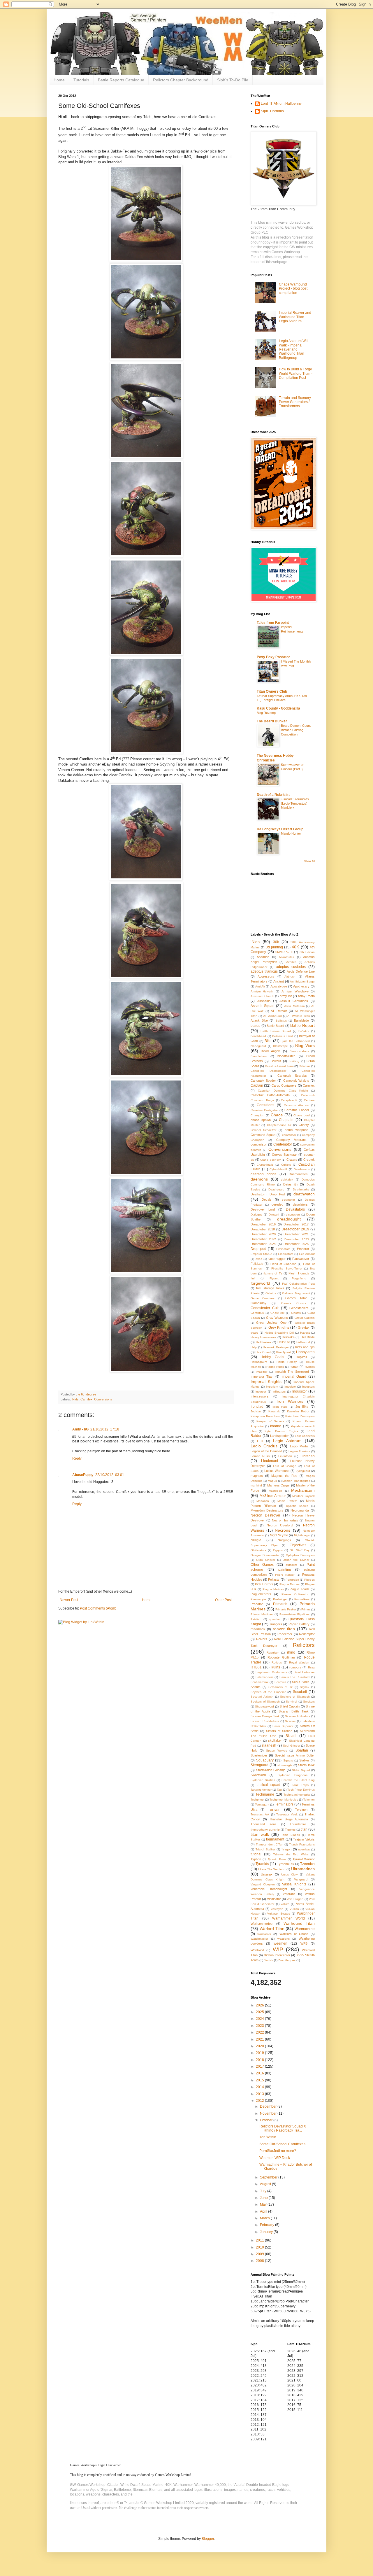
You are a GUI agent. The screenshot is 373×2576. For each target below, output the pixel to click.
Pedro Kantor (285, 1575)
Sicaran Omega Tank (265, 1716)
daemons (259, 1179)
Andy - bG (80, 1429)
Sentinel (291, 1702)
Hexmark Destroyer (276, 1347)
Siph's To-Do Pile (233, 80)
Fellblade (257, 1264)
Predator (257, 1604)
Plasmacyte (258, 1599)
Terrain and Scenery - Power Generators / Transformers (296, 402)
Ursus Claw (289, 1874)
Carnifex (86, 1399)
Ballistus (281, 1021)
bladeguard (258, 1046)
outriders (291, 1565)
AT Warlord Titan (299, 1016)
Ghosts (296, 1313)
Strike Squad (301, 1770)
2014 (260, 2087)
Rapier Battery (299, 1624)
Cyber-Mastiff (278, 1169)
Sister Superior (283, 1726)
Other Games (262, 1565)
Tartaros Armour (261, 1790)
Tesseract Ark (260, 1814)
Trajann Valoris (304, 1839)
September (269, 2177)
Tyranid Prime (277, 1859)
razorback (258, 1629)
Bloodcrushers (299, 1051)
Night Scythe (279, 1535)
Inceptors (308, 1387)
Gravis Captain (305, 1318)
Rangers (276, 1624)
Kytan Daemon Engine (281, 1431)
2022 (260, 2032)
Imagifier (262, 1372)
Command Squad (263, 1135)
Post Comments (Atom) (98, 1608)
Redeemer (285, 1634)
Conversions (103, 1399)
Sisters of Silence (279, 1731)
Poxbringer (280, 1599)
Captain (257, 1085)
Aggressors (266, 976)
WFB (304, 1943)
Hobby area (305, 1352)
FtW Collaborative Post (298, 1284)
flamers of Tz (273, 1273)
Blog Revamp (266, 713)
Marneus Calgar (279, 1485)
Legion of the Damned (266, 1451)
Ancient (279, 981)
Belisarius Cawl (283, 1036)
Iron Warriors (290, 1401)
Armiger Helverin (262, 991)
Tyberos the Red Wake (291, 1854)
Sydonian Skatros (263, 1780)
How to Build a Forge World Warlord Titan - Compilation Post (296, 373)
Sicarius (290, 1721)
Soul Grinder (292, 1746)
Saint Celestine (304, 1672)
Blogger (208, 2539)
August (266, 2184)
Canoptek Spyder (263, 1081)
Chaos (277, 1115)
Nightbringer (302, 1535)
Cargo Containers (284, 1085)
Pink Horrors (264, 1584)
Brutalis (276, 1061)
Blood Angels (271, 1051)
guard (255, 1333)
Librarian (308, 1456)
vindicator (274, 1899)
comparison (259, 1144)
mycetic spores (297, 1506)
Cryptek (309, 1160)
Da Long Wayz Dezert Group (280, 829)
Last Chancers (305, 1436)
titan (304, 1829)
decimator (288, 1200)
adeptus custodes (291, 967)
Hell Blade (308, 1337)
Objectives (298, 1545)
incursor (261, 1392)
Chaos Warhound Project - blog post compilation (293, 289)
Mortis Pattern (287, 1501)
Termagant (262, 1804)
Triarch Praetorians (302, 1844)
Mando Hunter (291, 833)
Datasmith (290, 1184)
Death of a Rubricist (273, 795)
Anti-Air (260, 986)
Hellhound (303, 1342)
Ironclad (257, 1407)
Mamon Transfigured (296, 1481)
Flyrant (274, 1278)
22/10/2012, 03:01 (110, 1475)
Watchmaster (259, 1939)
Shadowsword (264, 1706)
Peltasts (274, 1579)
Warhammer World (288, 1918)
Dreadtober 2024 (263, 1244)
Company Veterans (291, 1140)
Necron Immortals (285, 1520)
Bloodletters (259, 1056)
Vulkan (294, 1909)
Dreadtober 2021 (296, 1234)
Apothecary (301, 986)
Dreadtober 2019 (295, 1229)
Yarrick (269, 1960)
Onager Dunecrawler (265, 1555)
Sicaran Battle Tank (294, 1711)
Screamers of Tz (280, 1687)
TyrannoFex (286, 1864)
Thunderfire (298, 1824)
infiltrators (279, 1392)
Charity (304, 1125)
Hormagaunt (259, 1362)
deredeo (277, 1204)
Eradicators (286, 1254)
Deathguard (276, 1189)
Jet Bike (302, 1407)
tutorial (256, 1854)
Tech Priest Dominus (301, 1790)
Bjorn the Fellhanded (295, 1041)
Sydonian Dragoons (293, 1775)
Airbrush (290, 977)
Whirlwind (257, 1950)
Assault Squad (263, 1006)
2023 (260, 2026)
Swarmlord (258, 1775)
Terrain (274, 1809)
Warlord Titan (272, 1929)
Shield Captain (290, 1706)
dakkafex (287, 1180)
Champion (257, 1115)
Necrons (283, 1530)
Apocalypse (279, 986)
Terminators (284, 1804)
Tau (279, 1790)
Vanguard (301, 1879)
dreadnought (289, 1219)
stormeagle (285, 1765)
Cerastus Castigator (264, 1110)
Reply (77, 1458)
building (294, 1061)
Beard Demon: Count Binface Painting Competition (296, 730)
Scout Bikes (301, 1682)
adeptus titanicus (264, 971)
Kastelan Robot (298, 1411)
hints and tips (305, 1347)
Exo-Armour (307, 1254)
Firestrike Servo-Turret (287, 1268)
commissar (289, 1135)
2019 (260, 2053)
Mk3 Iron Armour (273, 1496)
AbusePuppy (83, 1475)
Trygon (286, 1849)
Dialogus (256, 1215)
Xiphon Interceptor (277, 1955)
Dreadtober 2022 (263, 1239)
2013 (260, 2094)
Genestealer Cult (265, 1308)
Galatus (271, 1293)
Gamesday (258, 1303)
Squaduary (265, 1760)
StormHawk (306, 1765)
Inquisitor (300, 1391)
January (267, 2232)
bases (255, 1026)
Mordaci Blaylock (304, 1496)
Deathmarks (301, 1189)
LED (260, 1441)
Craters (292, 1160)
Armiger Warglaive (295, 991)
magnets (257, 1476)
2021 (260, 2039)
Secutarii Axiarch (262, 1697)
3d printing (274, 947)
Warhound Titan (299, 1923)
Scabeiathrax (259, 1682)
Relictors (304, 1645)
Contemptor (283, 1144)
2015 (260, 2080)
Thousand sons (264, 1824)
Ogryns (278, 1550)
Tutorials (81, 80)
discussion (293, 1215)
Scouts (256, 1687)
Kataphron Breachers (265, 1416)
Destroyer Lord (263, 1209)
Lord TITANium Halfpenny (281, 104)
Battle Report (302, 1025)
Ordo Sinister (265, 1560)
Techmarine (265, 1794)
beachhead (258, 1036)
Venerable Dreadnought (269, 1889)
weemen (280, 1943)
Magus (272, 1481)
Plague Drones (290, 1584)
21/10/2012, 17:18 (105, 1429)
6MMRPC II (284, 952)
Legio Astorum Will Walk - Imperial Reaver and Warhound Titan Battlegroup (294, 349)
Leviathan (285, 1456)
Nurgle (256, 1540)
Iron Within (268, 2137)
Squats (288, 1760)
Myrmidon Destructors (267, 1510)
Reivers (262, 1639)
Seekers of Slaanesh (295, 1697)
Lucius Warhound (277, 1471)
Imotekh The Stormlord (292, 1372)
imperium (272, 1387)
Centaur (309, 1100)
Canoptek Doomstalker (268, 1071)
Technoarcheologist (297, 1795)
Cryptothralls (265, 1165)
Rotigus (277, 1662)
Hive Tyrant (283, 1352)
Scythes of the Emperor (268, 1692)
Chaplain (286, 1120)
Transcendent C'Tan (270, 1844)
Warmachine (305, 1929)
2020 (260, 2046)
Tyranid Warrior (304, 1859)
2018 (260, 2060)
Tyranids (262, 1864)
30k (276, 942)
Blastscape (280, 1046)
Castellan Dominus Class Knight (283, 1091)
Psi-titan (256, 1619)
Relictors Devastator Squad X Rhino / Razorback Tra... (283, 2128)
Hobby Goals (272, 1357)
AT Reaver (279, 1011)
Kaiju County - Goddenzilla (278, 708)
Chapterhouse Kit (279, 1125)
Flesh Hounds (299, 1273)
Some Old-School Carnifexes (282, 2144)
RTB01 (256, 1667)
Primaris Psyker (286, 1609)
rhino (291, 1652)
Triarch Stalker (265, 1849)
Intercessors (260, 1396)
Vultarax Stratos (278, 1914)
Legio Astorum (287, 1441)
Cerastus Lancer (297, 1110)
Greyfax (304, 1328)
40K (295, 947)
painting (285, 1570)
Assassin (264, 1001)
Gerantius (257, 1313)
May (264, 2204)
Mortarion (263, 1501)
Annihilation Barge (302, 981)
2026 (260, 2005)
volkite (285, 1904)
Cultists (286, 1165)
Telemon (309, 1800)
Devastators (295, 1209)
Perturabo (292, 1580)
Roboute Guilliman (281, 1657)
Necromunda (300, 1510)
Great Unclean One (271, 1323)
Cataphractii (289, 1100)
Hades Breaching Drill (279, 1333)
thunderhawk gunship (265, 1830)
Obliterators (258, 1550)
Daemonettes (298, 1174)
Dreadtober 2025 (296, 1244)
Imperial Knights (266, 1381)
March (265, 2218)
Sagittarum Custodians (271, 1672)
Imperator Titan (262, 1377)
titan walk (260, 1834)
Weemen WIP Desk (275, 2158)
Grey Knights (279, 1328)
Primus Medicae (262, 1614)
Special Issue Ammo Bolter (295, 1755)
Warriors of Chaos (294, 1934)
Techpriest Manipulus (284, 1800)
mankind (256, 1485)
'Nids (75, 1399)
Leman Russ (260, 1456)
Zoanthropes (287, 1960)
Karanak (274, 1411)
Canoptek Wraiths (296, 1081)
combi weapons (297, 1130)
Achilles (291, 962)
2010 (260, 2247)
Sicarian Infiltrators (298, 1716)
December (269, 2106)
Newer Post (69, 1600)
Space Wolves (277, 1751)
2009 (260, 2254)
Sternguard (259, 1765)
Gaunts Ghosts (294, 1303)
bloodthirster (286, 1056)
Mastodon (275, 1491)
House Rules (275, 1367)
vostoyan (277, 1909)
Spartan (302, 1750)
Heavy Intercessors (263, 1337)
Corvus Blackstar (285, 1155)
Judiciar (256, 1411)
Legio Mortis (299, 1446)
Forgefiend (299, 1278)
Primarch (280, 1604)
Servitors (309, 1702)
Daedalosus (302, 1169)
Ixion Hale (280, 1407)
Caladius (305, 1066)
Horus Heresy (287, 1362)
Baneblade (301, 1020)
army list (286, 996)
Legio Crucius (264, 1446)
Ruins (275, 1667)
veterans (289, 1894)
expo (259, 1259)
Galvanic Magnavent (296, 1293)
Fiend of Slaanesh (284, 1264)
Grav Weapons (277, 1318)
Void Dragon (295, 1899)
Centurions (265, 1105)
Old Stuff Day (300, 1550)
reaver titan (284, 1629)
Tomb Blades (291, 1835)
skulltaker (275, 1740)
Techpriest (257, 1800)
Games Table (296, 1298)
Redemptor (307, 1634)
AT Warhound (272, 1016)
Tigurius (290, 1830)
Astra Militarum (294, 1006)
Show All (309, 861)
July (264, 2191)
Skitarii (291, 1736)
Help (254, 1347)
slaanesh (269, 1745)
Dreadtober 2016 (263, 1224)
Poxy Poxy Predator (273, 657)
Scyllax (305, 1687)
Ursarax (267, 1874)
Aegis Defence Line (301, 971)
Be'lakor (304, 1031)
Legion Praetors (299, 1451)
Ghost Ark (277, 1313)
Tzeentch (307, 1864)
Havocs (305, 1333)
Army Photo (306, 996)
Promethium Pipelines (294, 1614)
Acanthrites (286, 957)
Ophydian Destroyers (300, 1555)
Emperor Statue (261, 1254)
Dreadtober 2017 (296, 1224)
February (268, 2225)
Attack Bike (259, 1020)
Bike (268, 1041)
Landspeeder (279, 1436)
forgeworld (260, 1283)
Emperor (303, 1249)
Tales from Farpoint (273, 623)
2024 (260, 2019)
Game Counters (263, 1298)
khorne (276, 1426)
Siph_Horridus (272, 111)
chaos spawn (261, 1120)
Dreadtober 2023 (297, 1239)
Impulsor (290, 1387)
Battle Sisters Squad (276, 1031)
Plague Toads (299, 1589)
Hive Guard (263, 1352)
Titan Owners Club (272, 691)
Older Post (223, 1600)
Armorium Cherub (262, 996)
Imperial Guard (294, 1377)
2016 (260, 2073)
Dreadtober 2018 (263, 1229)
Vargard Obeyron (263, 1884)
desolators (300, 1204)
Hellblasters (264, 1342)
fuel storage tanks (270, 1288)
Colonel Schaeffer (263, 1130)
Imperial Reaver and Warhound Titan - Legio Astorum (295, 317)
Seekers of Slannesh (265, 1702)
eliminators (283, 1249)
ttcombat (304, 1849)
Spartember (259, 1755)
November (269, 2113)
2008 (260, 2261)
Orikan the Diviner (296, 1560)
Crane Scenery (270, 1160)
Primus (306, 1609)
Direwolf (274, 1215)
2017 (260, 2067)
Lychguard (303, 1471)
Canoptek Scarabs (292, 1076)
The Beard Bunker (272, 721)
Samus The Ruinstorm (295, 1677)
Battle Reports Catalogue (121, 80)
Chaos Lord (302, 1115)
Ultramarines (303, 1869)
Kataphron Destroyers (300, 1416)
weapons (284, 1939)
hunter (294, 1367)
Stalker (304, 1760)
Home (59, 80)
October (267, 2120)
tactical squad (269, 1785)
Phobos (309, 1580)
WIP (278, 1949)
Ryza (311, 1667)
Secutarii (300, 1692)
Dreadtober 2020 (263, 1234)
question (275, 1619)
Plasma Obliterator (295, 1594)
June (264, 2198)
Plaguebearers (261, 1594)
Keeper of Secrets (270, 1421)
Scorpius (280, 1682)
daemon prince (264, 1174)
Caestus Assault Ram (279, 1066)
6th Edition (307, 952)
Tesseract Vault (287, 1814)
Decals (267, 1199)
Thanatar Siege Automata (289, 1819)
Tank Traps (300, 1785)
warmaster (264, 1934)
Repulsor (273, 1653)
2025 (260, 2012)
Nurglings (284, 1540)
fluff (253, 1278)
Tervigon (301, 1810)
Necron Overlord (280, 1525)
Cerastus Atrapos (296, 1105)
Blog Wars (305, 1046)
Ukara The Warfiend (272, 1869)
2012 (260, 2101)
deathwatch (304, 1194)
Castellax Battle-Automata (270, 1095)
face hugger (277, 1259)
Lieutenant (270, 1461)
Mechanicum (303, 1490)
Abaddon (263, 957)
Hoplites (301, 1357)
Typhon (256, 1859)
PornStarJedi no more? (278, 2151)
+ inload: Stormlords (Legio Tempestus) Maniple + (295, 803)
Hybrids (310, 1367)
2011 (260, 2240)
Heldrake (288, 1337)
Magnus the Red (284, 1476)
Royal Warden (299, 1662)
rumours (295, 1667)
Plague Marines (273, 1589)
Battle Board (275, 1026)
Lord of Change (285, 1466)
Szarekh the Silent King (298, 1780)
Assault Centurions (294, 1001)
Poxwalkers (302, 1599)
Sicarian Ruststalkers (265, 1721)
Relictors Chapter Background (181, 80)
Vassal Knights (294, 1884)
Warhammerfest (262, 1924)
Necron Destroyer (265, 1515)
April (264, 2211)
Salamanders (264, 1677)
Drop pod (258, 1249)
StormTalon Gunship (271, 1770)
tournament (275, 1839)
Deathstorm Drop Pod (268, 1194)
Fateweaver (301, 1259)
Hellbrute (284, 1342)
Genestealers (299, 1308)
